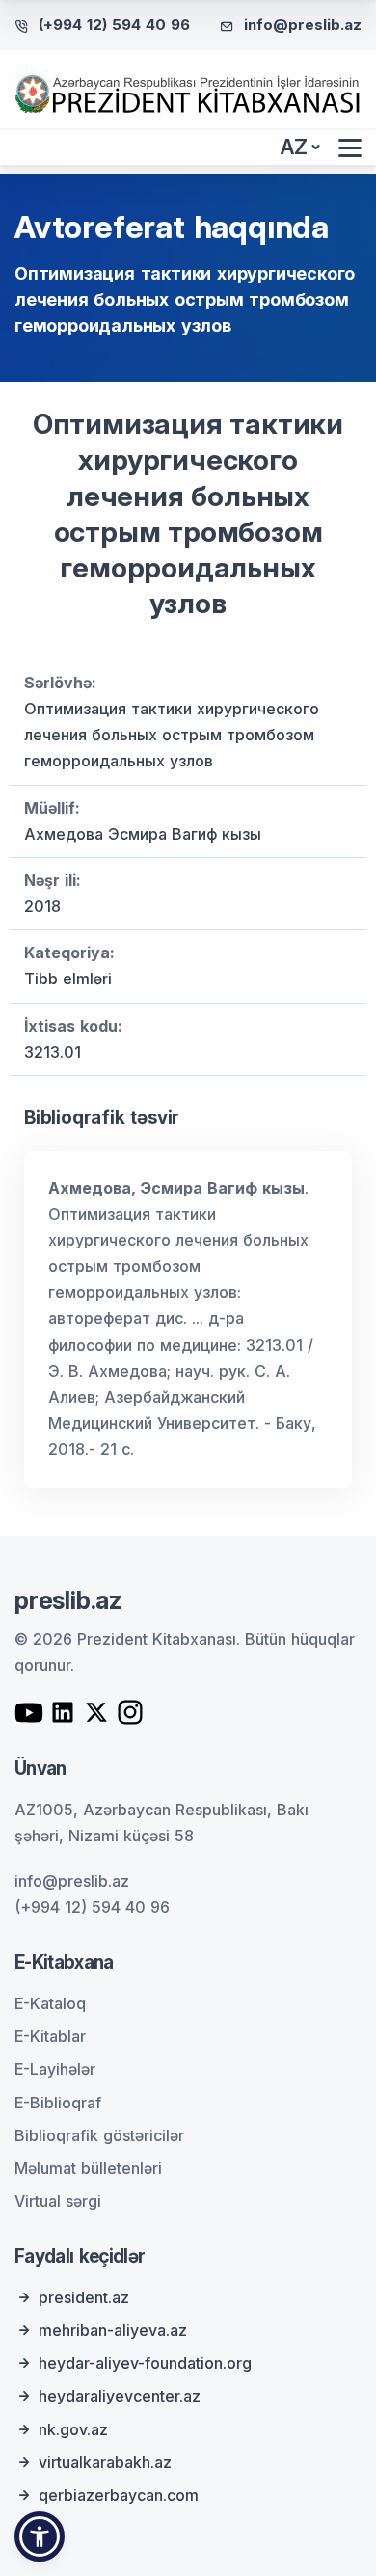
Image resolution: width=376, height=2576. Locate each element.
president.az (84, 2297)
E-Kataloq (50, 2003)
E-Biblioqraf (58, 2103)
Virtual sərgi (58, 2201)
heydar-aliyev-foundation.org (145, 2363)
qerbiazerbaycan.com (119, 2495)
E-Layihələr (55, 2069)
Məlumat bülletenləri (88, 2168)
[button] (40, 2536)
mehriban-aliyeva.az (113, 2330)
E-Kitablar (50, 2036)
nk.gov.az (73, 2429)
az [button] (294, 147)
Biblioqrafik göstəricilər (99, 2135)
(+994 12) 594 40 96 (114, 25)
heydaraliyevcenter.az (120, 2396)
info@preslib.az (303, 25)
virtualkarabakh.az (105, 2462)
